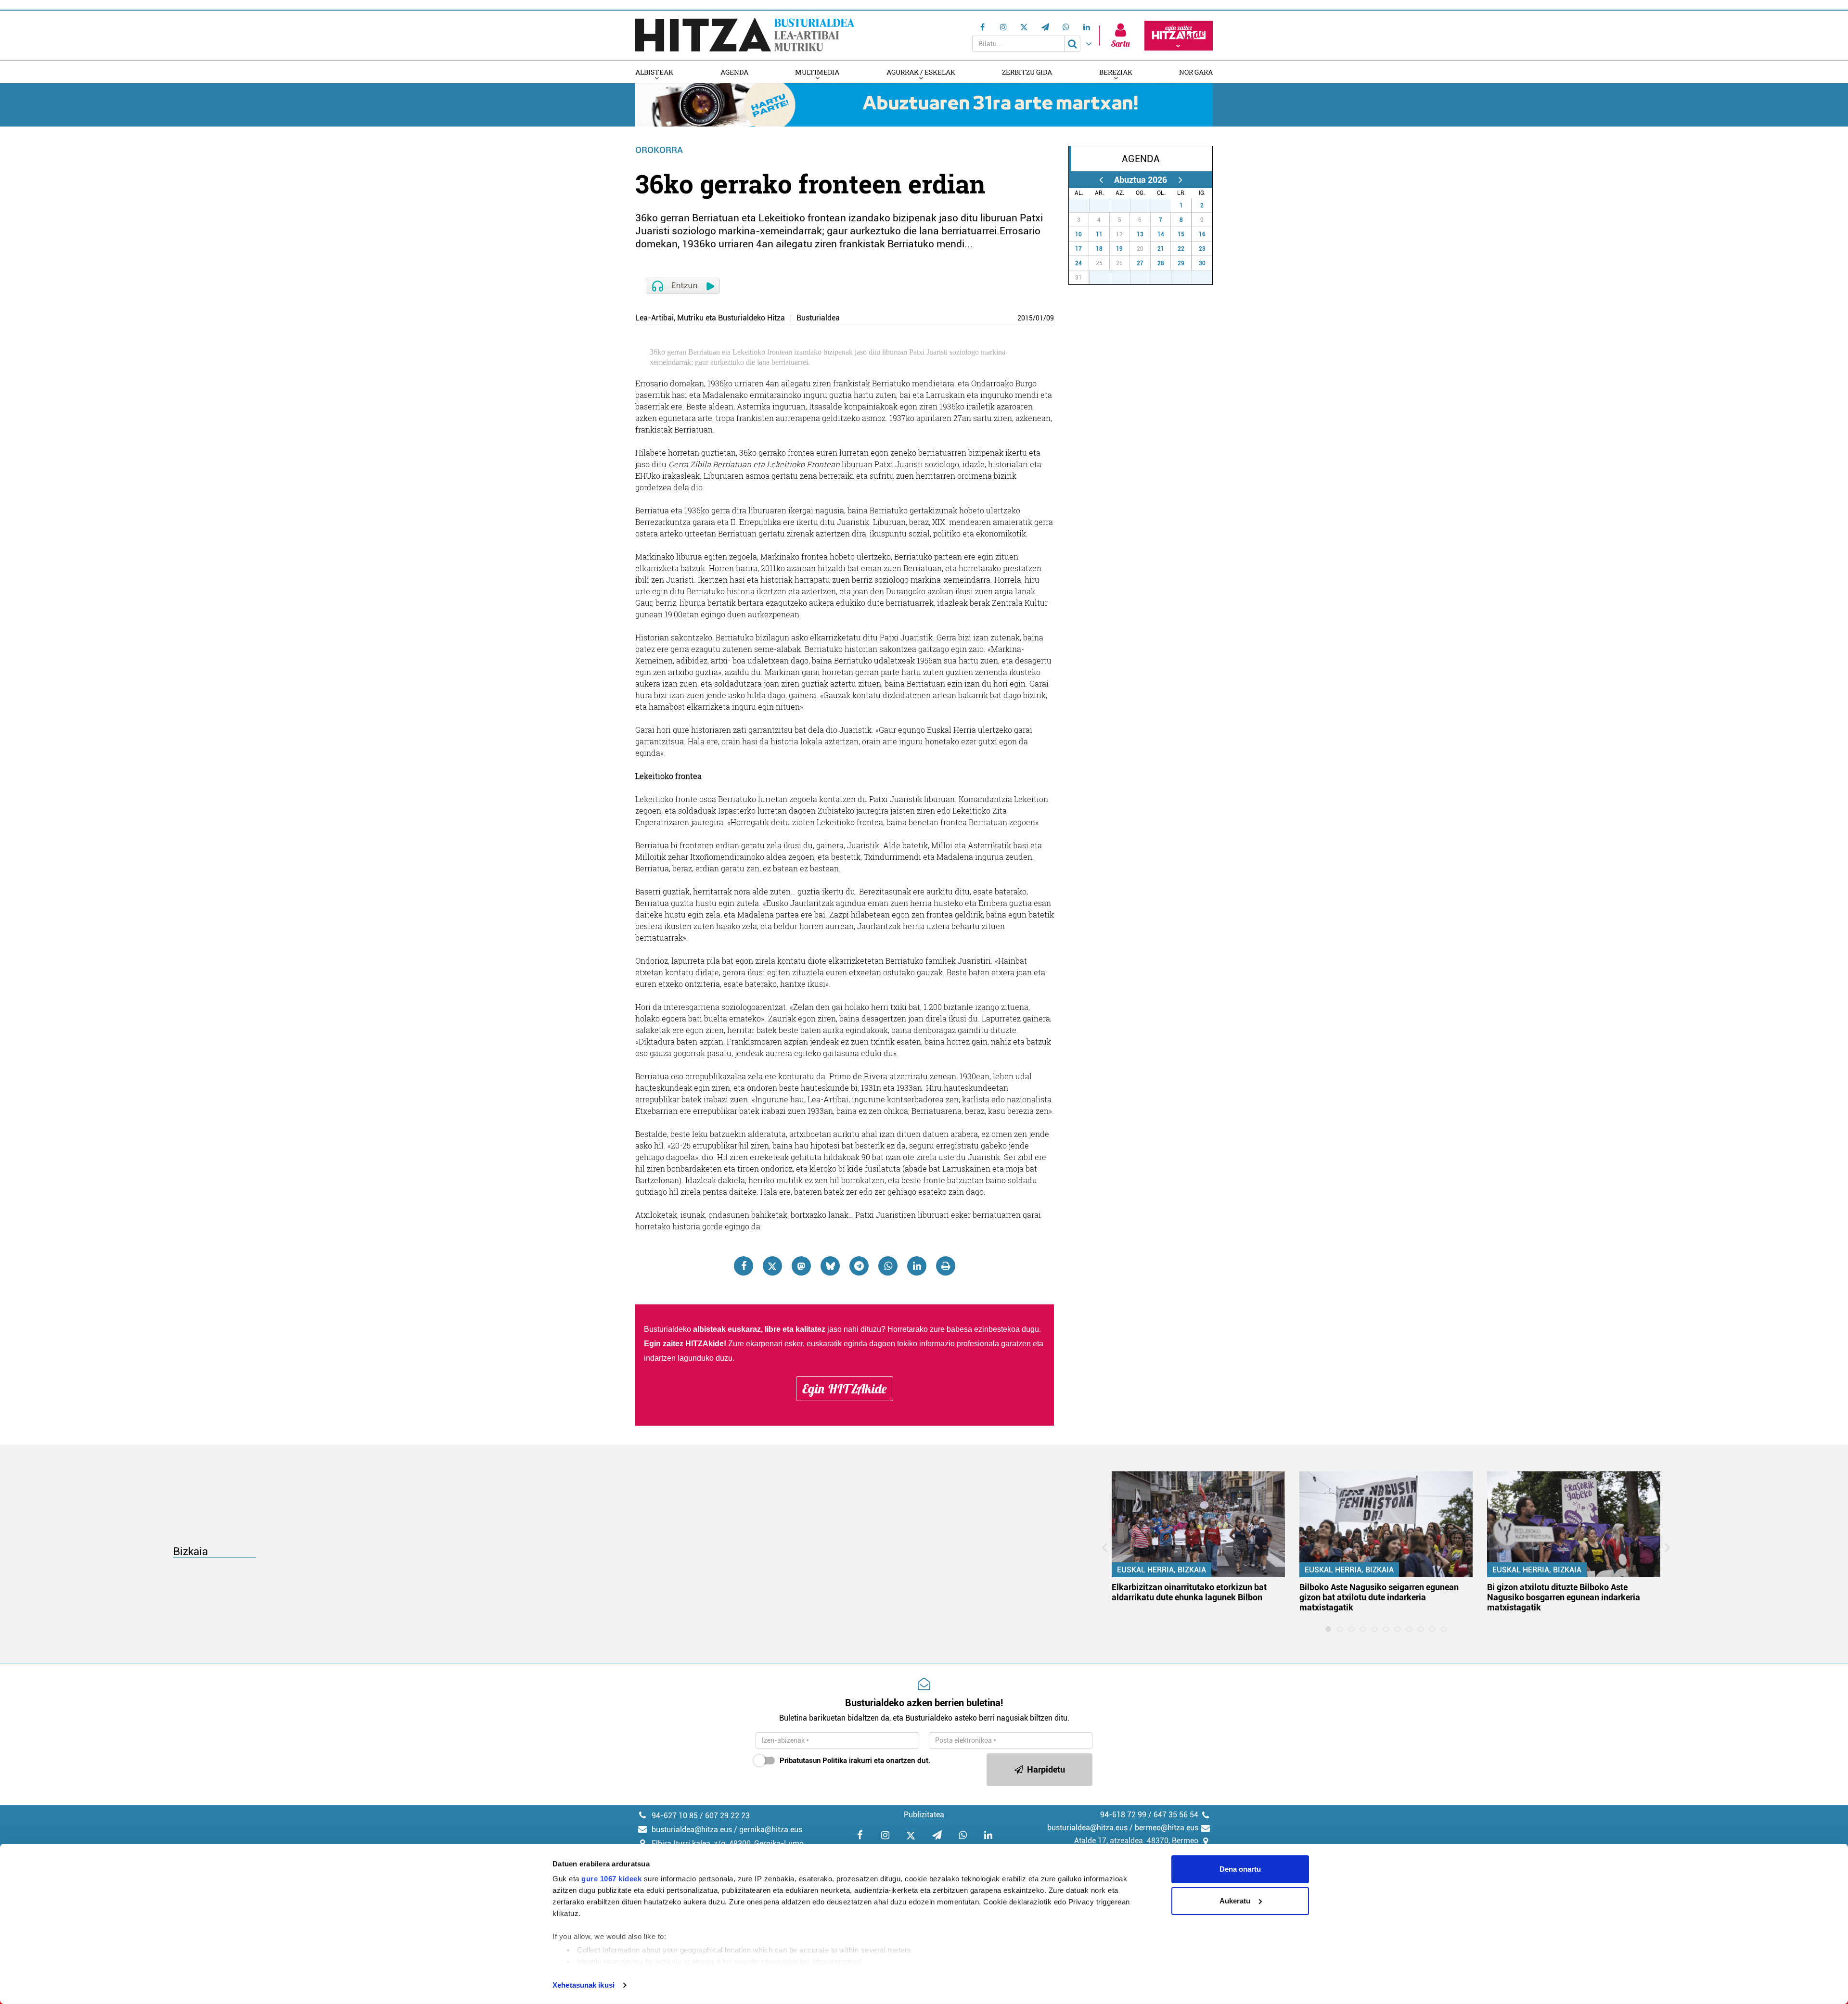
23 (1202, 249)
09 (1050, 318)
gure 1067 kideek (611, 1879)
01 (1039, 318)
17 (1078, 249)
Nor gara (1196, 72)
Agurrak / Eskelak (921, 72)
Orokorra (659, 150)
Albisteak (654, 72)
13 (1140, 234)
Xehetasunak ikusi (584, 1985)
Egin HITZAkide (845, 1389)
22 (1181, 249)
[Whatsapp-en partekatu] (888, 1266)
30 (1146, 205)
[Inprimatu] (946, 1266)
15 (1181, 234)
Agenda (734, 72)
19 (1119, 249)
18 (1099, 249)
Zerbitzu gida (1027, 72)
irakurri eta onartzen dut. (855, 1761)
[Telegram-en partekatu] (859, 1266)
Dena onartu (1240, 1869)
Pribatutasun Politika (813, 1761)
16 (1202, 234)
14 (1161, 234)
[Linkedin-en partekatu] (917, 1266)
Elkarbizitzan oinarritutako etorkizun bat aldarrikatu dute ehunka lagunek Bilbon (1189, 1592)
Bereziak (1116, 72)
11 (1099, 234)
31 (1166, 205)
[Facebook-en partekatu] (744, 1266)
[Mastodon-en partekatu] (801, 1266)
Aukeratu (1235, 1901)
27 (1084, 205)
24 (1078, 263)
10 (1078, 234)
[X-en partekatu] (772, 1266)
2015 (1025, 318)
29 (1125, 205)
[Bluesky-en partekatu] (830, 1266)
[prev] (1101, 180)
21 (1161, 249)
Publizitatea (924, 1815)
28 (1105, 205)
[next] (1180, 180)
